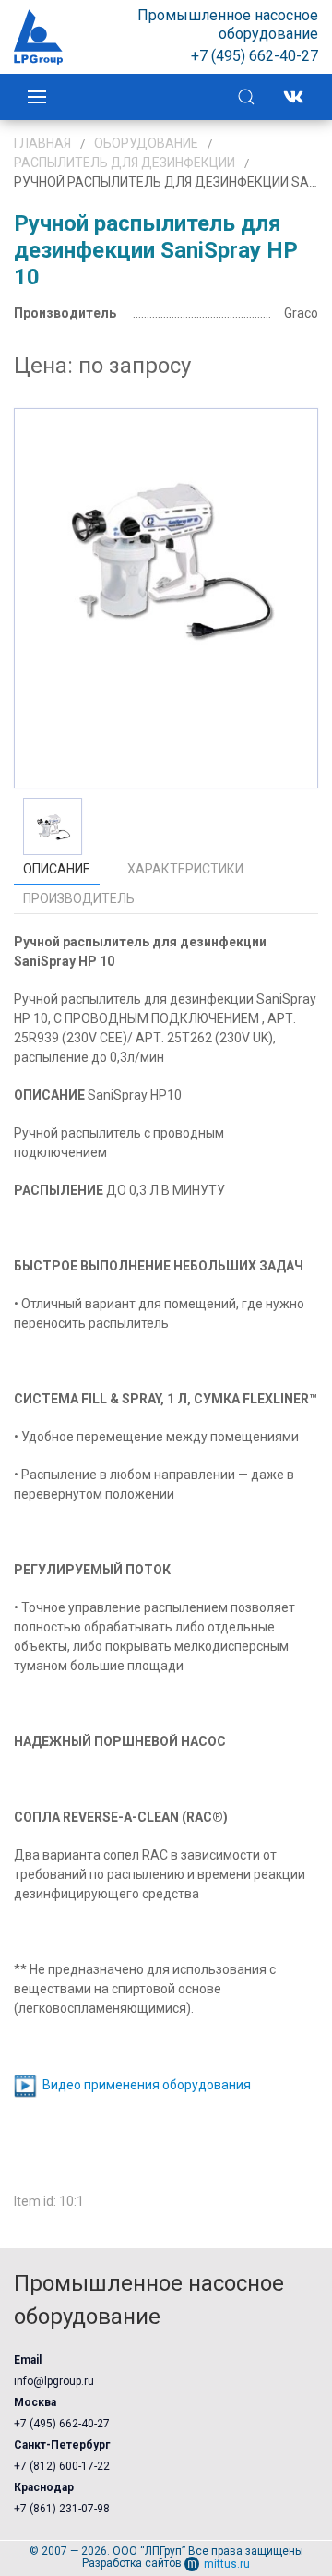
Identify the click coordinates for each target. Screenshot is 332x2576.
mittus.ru (227, 2564)
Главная (42, 143)
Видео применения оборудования (147, 2086)
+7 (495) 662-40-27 (62, 2424)
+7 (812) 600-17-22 (62, 2466)
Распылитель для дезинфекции (125, 163)
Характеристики (185, 869)
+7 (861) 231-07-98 (62, 2509)
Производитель (79, 898)
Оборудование (146, 143)
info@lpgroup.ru (54, 2381)
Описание (57, 869)
